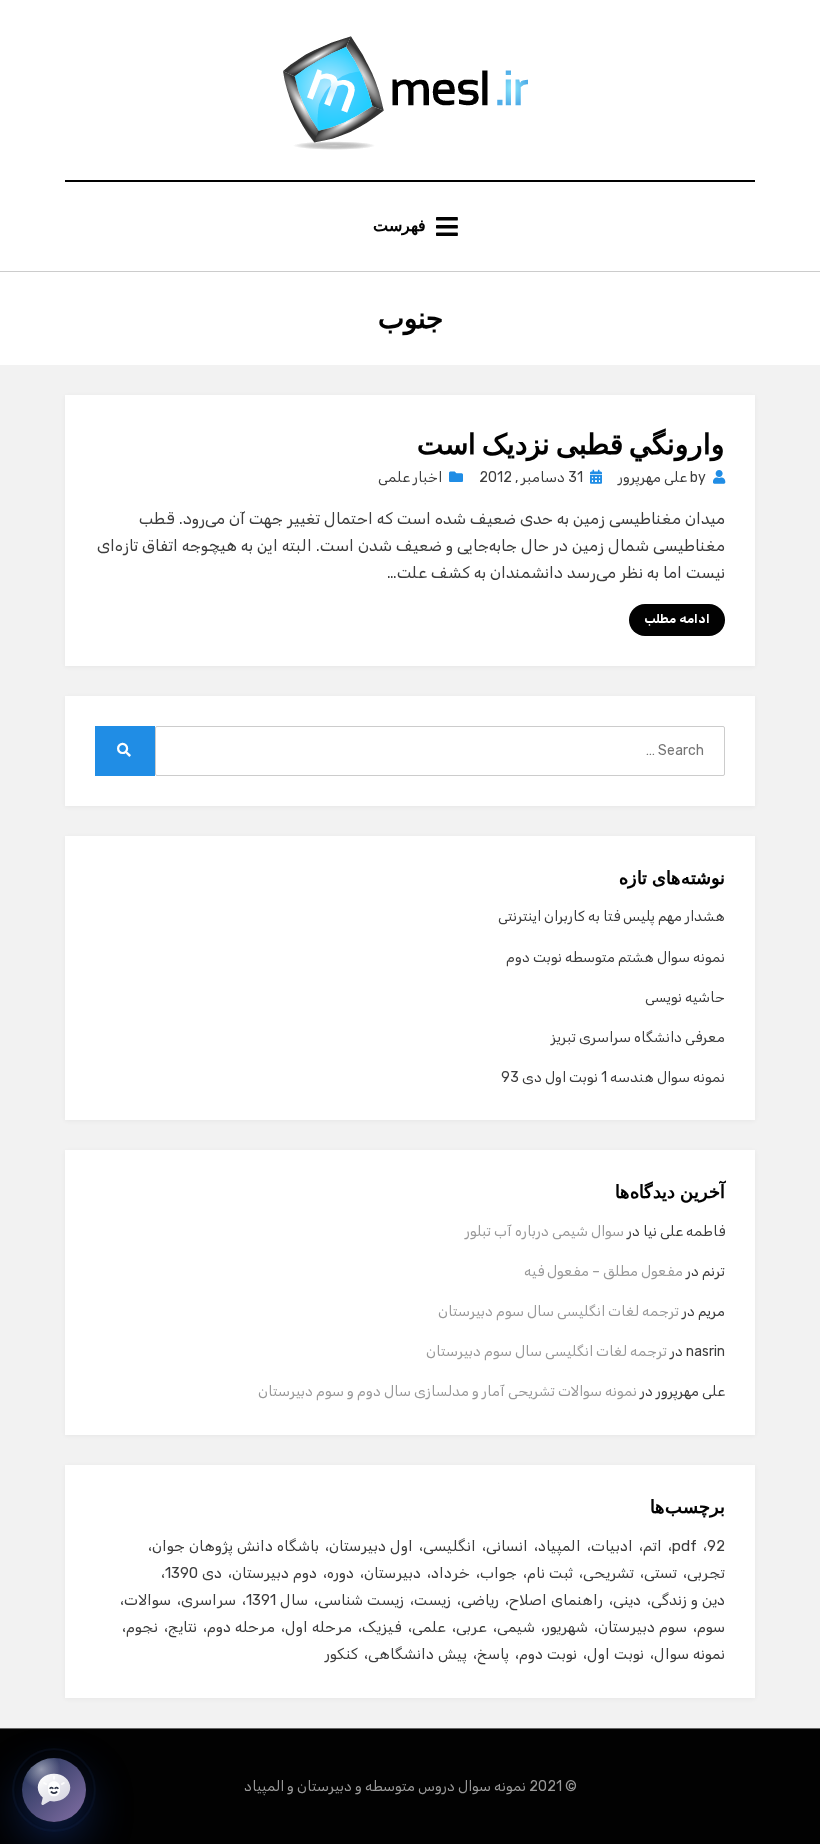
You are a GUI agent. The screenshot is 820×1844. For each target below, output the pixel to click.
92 (716, 1546)
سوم (711, 1627)
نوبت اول (615, 1654)
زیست (432, 1600)
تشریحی (608, 1573)
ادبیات (612, 1546)
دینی (627, 1600)
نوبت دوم (548, 1654)
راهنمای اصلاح (556, 1600)
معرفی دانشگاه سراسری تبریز (638, 1037)
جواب (498, 1573)
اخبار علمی (410, 477)
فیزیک (382, 1627)
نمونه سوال (689, 1654)
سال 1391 (277, 1600)
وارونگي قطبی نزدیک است (571, 444)
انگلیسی (449, 1546)
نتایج (182, 1627)
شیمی (516, 1627)
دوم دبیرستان (274, 1573)
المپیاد (559, 1546)
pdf (684, 1546)
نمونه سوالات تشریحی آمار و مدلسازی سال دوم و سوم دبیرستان (447, 1391)
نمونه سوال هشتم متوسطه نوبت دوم (615, 957)
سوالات (147, 1600)
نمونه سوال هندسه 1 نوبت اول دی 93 (613, 1077)
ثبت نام (550, 1573)
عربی (471, 1627)
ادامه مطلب (677, 619)
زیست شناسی (361, 1600)
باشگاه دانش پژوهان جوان (235, 1546)
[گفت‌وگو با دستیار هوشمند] (54, 1790)
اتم (652, 1546)
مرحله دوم (241, 1627)
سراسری (208, 1600)
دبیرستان (392, 1573)
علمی (429, 1627)
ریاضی (480, 1600)
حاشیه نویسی (685, 997)
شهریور (566, 1627)
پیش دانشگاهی (417, 1654)
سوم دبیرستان (642, 1627)
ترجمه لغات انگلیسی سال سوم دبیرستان (558, 1311)
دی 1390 (193, 1573)
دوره (340, 1573)
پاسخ (493, 1654)
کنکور (341, 1654)
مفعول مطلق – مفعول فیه (603, 1271)
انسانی (507, 1546)
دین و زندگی (688, 1600)
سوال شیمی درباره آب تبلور (544, 1231)
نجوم (142, 1627)
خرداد (450, 1573)
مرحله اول (318, 1627)
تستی (660, 1573)
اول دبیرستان (371, 1546)
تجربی (706, 1573)
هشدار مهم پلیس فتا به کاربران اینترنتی (611, 916)
